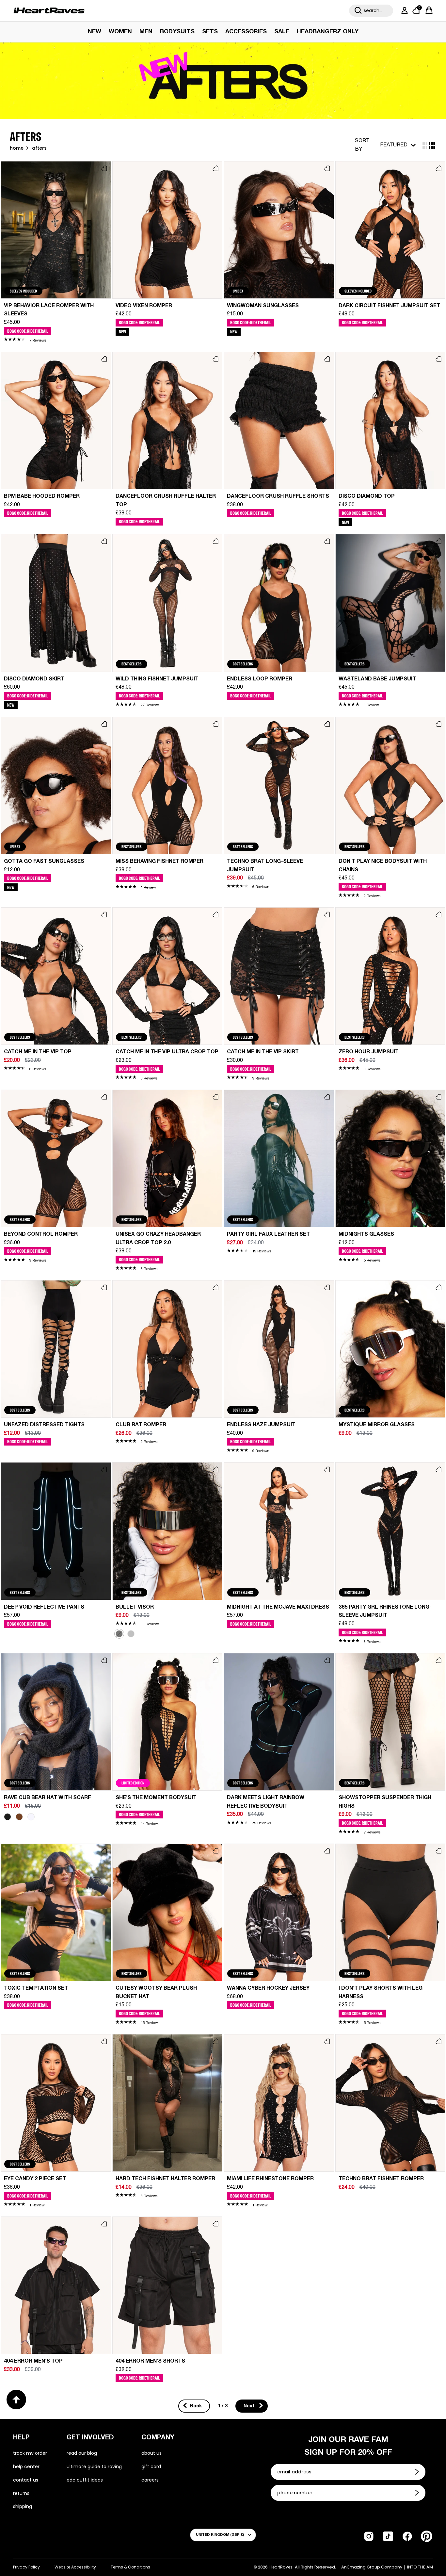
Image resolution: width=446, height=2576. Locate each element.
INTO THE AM (420, 2567)
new (95, 32)
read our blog (82, 2453)
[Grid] (425, 145)
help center (26, 2467)
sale (282, 32)
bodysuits (177, 32)
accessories (246, 32)
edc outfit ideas (85, 2480)
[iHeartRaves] (49, 10)
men (146, 32)
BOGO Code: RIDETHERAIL (28, 331)
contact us (26, 2480)
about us (151, 2453)
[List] (432, 145)
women (120, 32)
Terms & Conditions (130, 2567)
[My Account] (403, 10)
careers (150, 2480)
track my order (30, 2453)
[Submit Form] (418, 2472)
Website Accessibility (75, 2567)
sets (210, 32)
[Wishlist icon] (104, 168)
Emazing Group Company (375, 2567)
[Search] (358, 10)
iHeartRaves (281, 2567)
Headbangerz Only (328, 32)
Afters (39, 148)
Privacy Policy (26, 2567)
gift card (151, 2467)
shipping (23, 2506)
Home (17, 148)
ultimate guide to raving (94, 2467)
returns (21, 2493)
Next (250, 2406)
